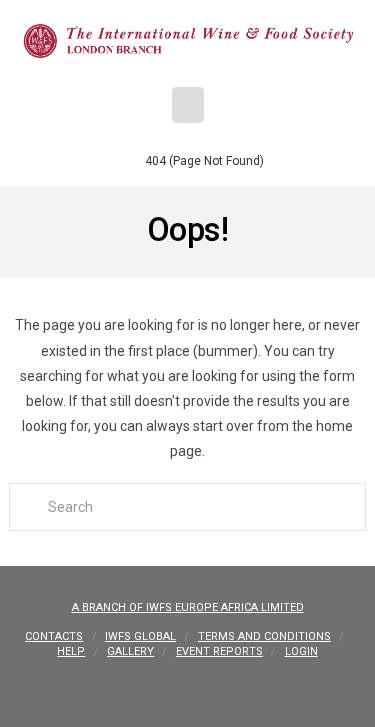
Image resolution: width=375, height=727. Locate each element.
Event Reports (219, 651)
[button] (188, 105)
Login (301, 651)
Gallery (130, 651)
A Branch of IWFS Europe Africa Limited (188, 607)
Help (71, 651)
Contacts (54, 636)
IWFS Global (140, 636)
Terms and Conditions (264, 636)
